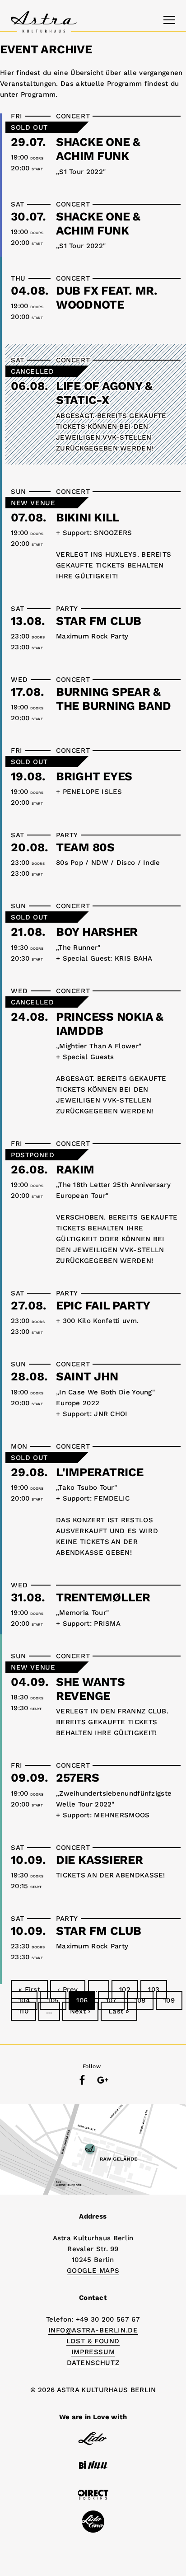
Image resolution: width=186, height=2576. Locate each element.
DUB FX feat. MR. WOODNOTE (107, 298)
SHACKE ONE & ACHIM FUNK (98, 149)
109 (169, 2000)
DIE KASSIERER (100, 1860)
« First (29, 1989)
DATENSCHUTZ (93, 2363)
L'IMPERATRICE (100, 1472)
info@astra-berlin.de (93, 2330)
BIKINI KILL (88, 517)
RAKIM (75, 1169)
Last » (119, 2011)
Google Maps (93, 2271)
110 (23, 2011)
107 (111, 2000)
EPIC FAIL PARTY (103, 1305)
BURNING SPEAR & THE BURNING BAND (114, 699)
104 (24, 2000)
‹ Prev (68, 1989)
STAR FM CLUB (99, 621)
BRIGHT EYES (94, 776)
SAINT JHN (87, 1376)
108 (140, 2000)
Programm (38, 94)
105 (53, 2000)
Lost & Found (93, 2341)
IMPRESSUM (93, 2352)
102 (125, 1989)
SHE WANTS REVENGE (91, 1689)
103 (154, 1989)
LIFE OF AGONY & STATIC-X (104, 393)
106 (82, 2000)
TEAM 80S (85, 847)
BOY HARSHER (97, 932)
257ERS (77, 1778)
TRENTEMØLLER (103, 1597)
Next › (80, 2011)
